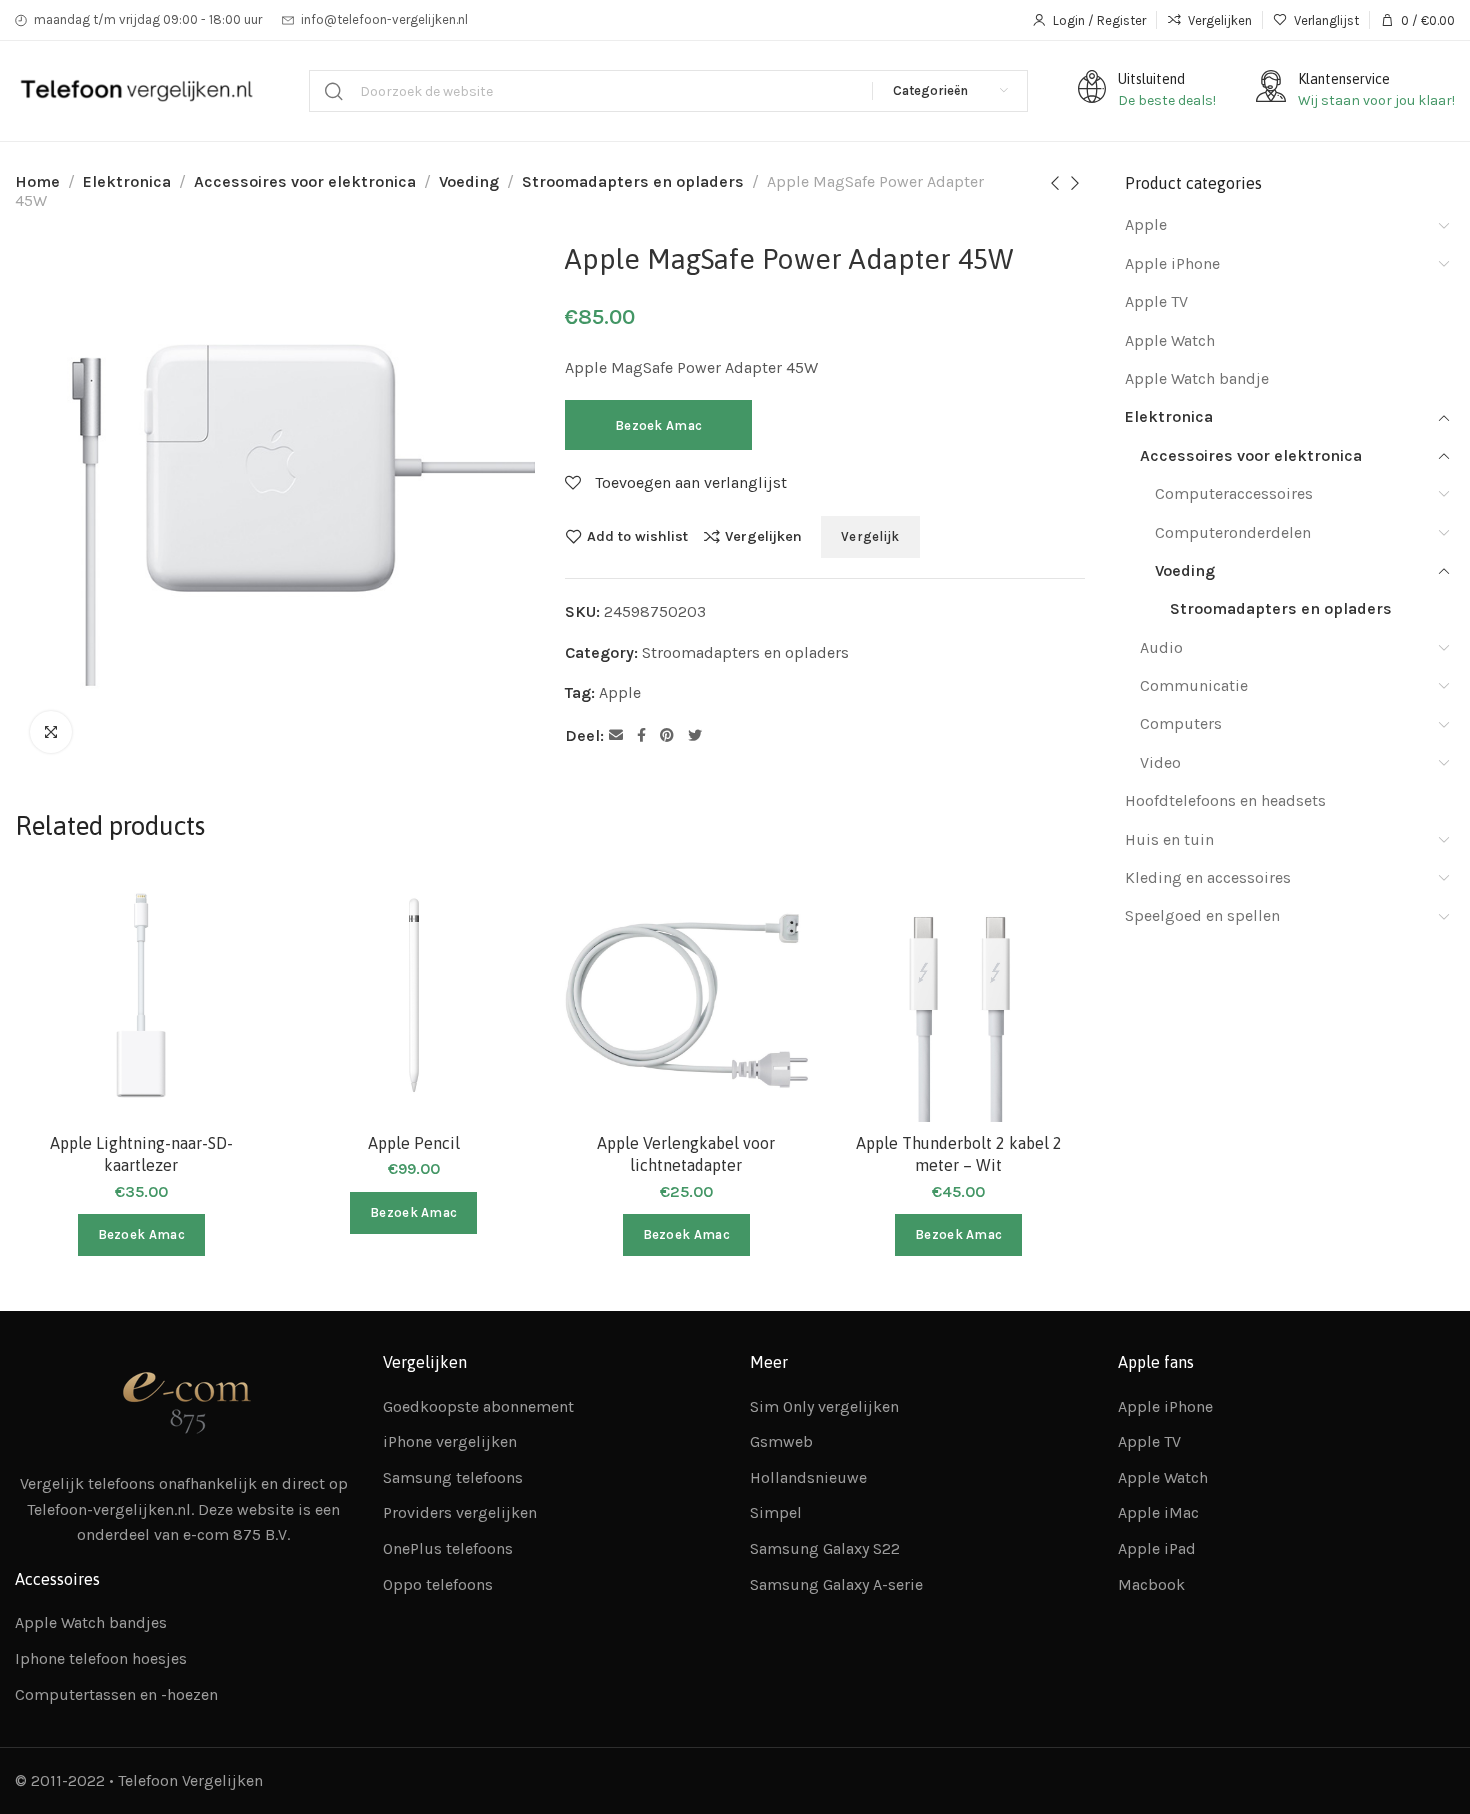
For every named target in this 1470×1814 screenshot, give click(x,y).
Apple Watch (1170, 340)
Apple (620, 692)
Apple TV (1156, 301)
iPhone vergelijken (450, 1441)
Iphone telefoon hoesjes (101, 1658)
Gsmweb (781, 1441)
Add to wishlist (637, 536)
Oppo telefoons (438, 1584)
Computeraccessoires (1234, 493)
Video (1160, 762)
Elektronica (127, 181)
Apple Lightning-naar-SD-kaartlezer (141, 1154)
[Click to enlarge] (51, 732)
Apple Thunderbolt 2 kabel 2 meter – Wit (959, 1154)
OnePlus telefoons (448, 1548)
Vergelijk (870, 536)
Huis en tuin (1169, 839)
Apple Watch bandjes (91, 1622)
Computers (1181, 723)
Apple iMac (1158, 1512)
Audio (1161, 647)
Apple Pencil (414, 1143)
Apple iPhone (1172, 263)
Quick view (231, 1003)
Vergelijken (763, 536)
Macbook (1151, 1584)
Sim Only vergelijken (824, 1406)
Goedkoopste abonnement (478, 1406)
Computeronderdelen (1233, 532)
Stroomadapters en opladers (633, 181)
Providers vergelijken (460, 1512)
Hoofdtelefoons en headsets (1225, 800)
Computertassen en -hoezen (116, 1694)
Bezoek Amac (658, 425)
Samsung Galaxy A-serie (836, 1584)
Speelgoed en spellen (1202, 915)
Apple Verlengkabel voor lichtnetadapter (686, 1154)
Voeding (469, 181)
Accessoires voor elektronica (305, 181)
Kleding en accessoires (1208, 877)
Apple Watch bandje (1197, 378)
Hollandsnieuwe (808, 1477)
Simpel (776, 1512)
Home (37, 181)
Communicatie (1194, 685)
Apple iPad (1157, 1548)
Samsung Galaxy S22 (825, 1548)
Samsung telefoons (453, 1477)
